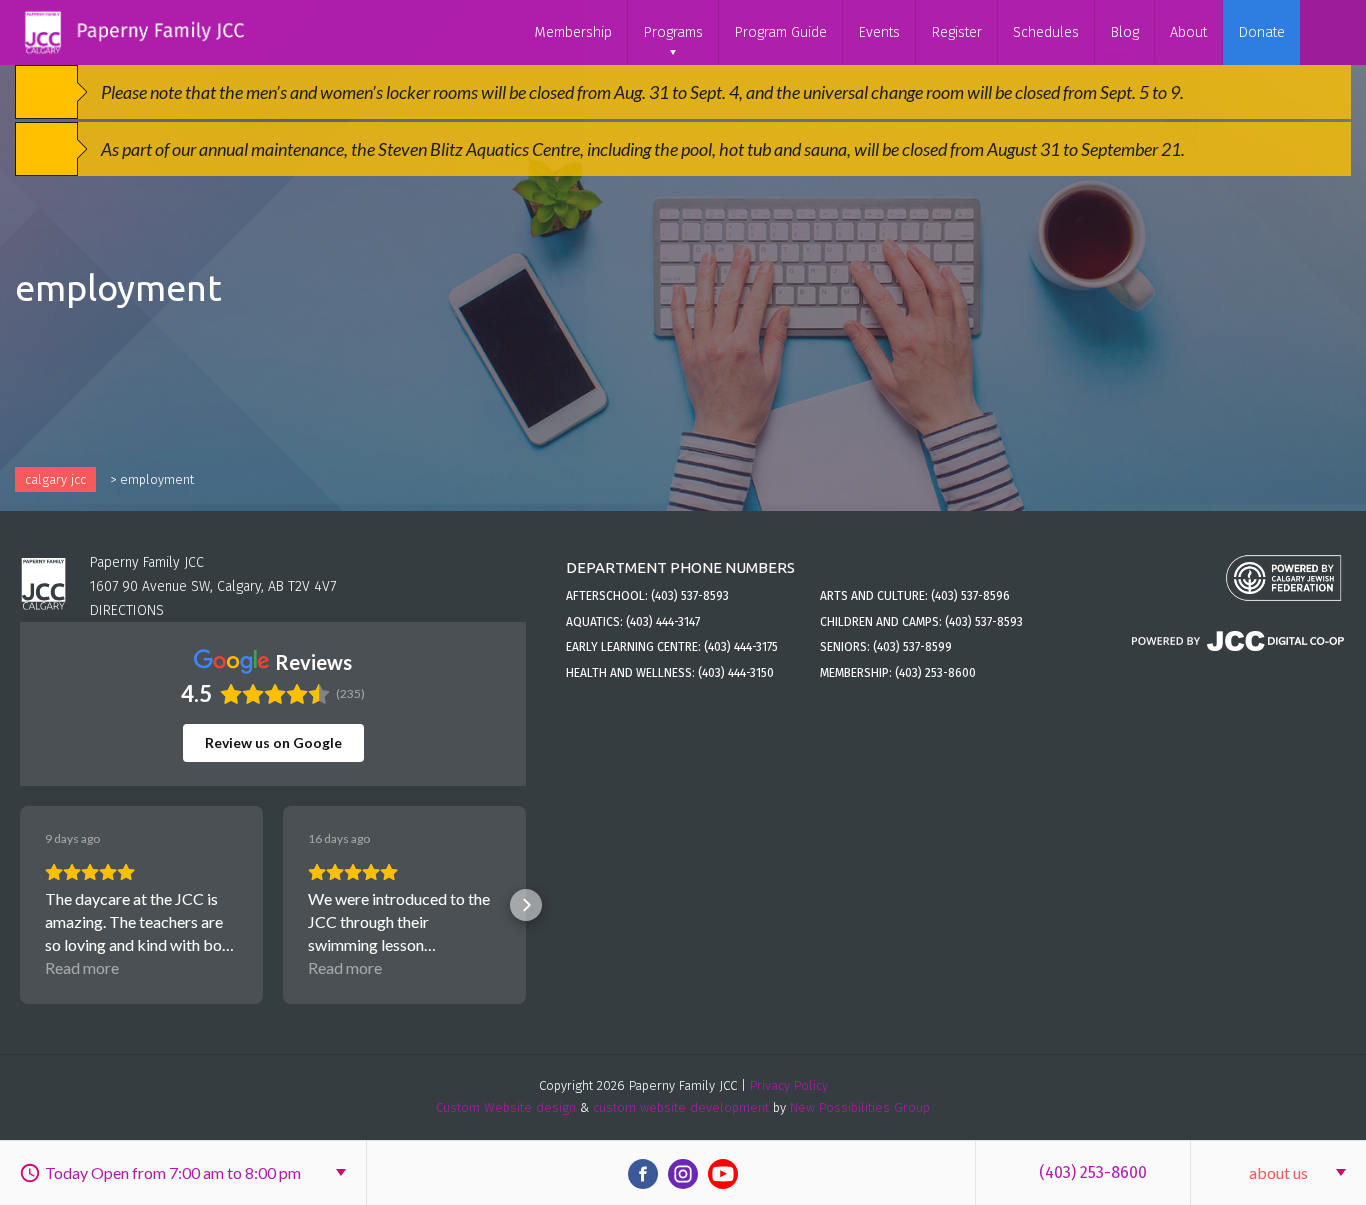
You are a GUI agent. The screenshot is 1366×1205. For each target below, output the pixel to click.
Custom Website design (506, 1107)
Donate (1261, 32)
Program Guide (780, 32)
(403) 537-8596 (970, 596)
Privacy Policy (789, 1085)
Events (879, 32)
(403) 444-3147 (663, 622)
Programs (673, 32)
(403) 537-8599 (912, 647)
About (1188, 32)
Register (956, 32)
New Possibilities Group (860, 1107)
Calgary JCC (55, 479)
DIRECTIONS (127, 610)
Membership (573, 32)
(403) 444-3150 (736, 673)
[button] (20, 905)
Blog (1124, 32)
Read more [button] (82, 967)
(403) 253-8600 (1093, 1172)
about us (1278, 1172)
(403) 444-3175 (741, 647)
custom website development (681, 1107)
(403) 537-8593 (690, 596)
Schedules (1046, 32)
